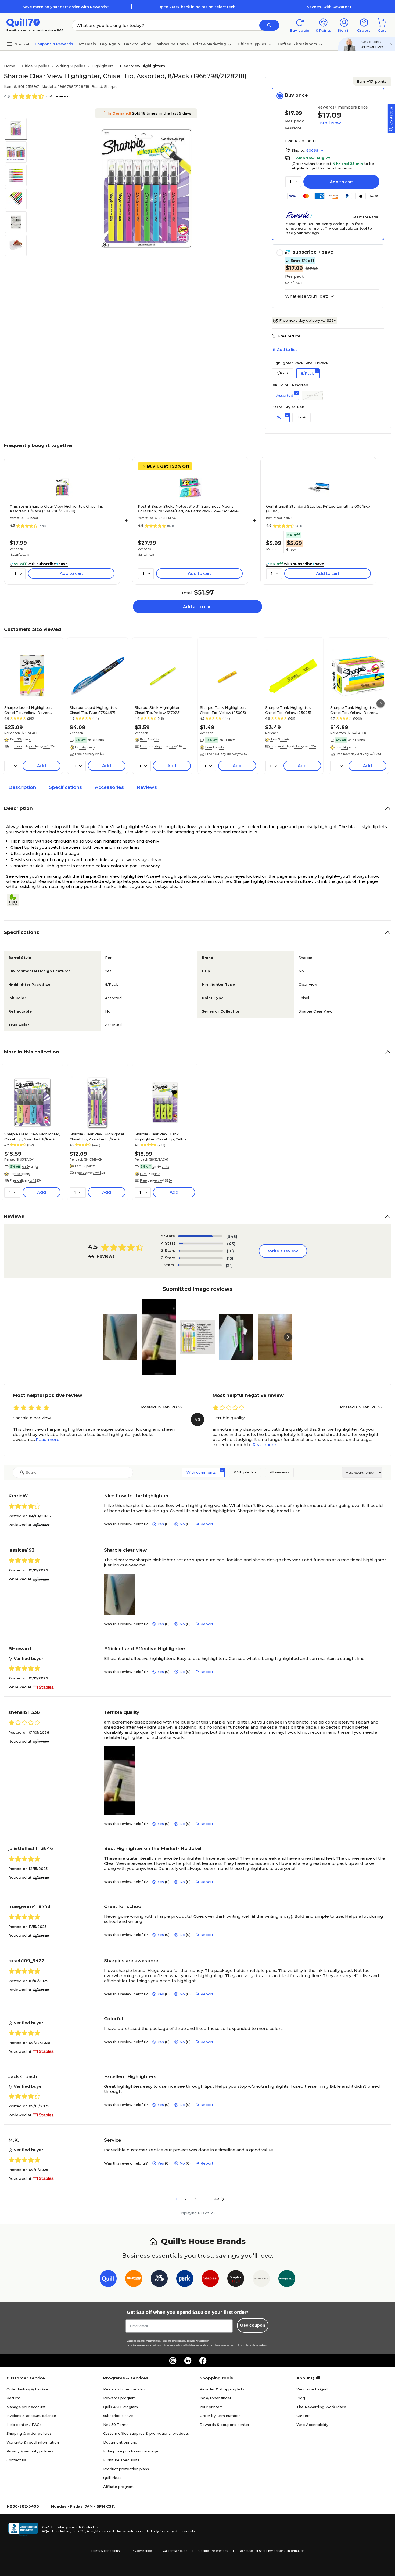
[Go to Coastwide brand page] (134, 2280)
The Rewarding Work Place (321, 2407)
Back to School (138, 44)
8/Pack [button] (307, 373)
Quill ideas (112, 2478)
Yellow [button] (312, 395)
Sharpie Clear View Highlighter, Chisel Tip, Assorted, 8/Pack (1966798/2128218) (57, 509)
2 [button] (186, 2199)
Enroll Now (329, 123)
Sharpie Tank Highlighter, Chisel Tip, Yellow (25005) (223, 710)
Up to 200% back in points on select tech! (197, 7)
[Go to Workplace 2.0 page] (287, 2280)
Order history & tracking (28, 2389)
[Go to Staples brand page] (210, 2280)
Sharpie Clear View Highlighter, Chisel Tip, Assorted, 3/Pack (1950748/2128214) (97, 1136)
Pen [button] (280, 417)
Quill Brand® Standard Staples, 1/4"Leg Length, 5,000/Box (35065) (318, 509)
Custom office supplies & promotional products (146, 2433)
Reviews (147, 787)
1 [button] (177, 2199)
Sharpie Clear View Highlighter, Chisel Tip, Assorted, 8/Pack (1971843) (32, 1136)
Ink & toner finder (216, 2398)
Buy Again (110, 44)
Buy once (296, 95)
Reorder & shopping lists (222, 2389)
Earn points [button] (372, 81)
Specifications (65, 787)
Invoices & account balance (31, 2416)
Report (207, 1524)
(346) (232, 1236)
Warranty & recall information (33, 2442)
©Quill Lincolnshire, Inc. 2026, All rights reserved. (78, 2531)
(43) (231, 1244)
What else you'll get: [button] (306, 296)
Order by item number (220, 2416)
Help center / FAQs (24, 2425)
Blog (301, 2398)
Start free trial (366, 217)
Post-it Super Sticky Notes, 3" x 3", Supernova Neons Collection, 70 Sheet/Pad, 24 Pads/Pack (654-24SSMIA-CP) (189, 509)
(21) (229, 1265)
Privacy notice (141, 2551)
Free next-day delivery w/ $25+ (307, 320)
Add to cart (341, 182)
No (182, 1524)
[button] (269, 25)
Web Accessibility (312, 2425)
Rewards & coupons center (225, 2425)
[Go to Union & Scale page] (261, 2280)
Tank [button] (301, 417)
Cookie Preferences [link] (213, 2551)
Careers (303, 2416)
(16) (230, 1251)
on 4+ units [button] (356, 740)
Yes (161, 1524)
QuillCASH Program (121, 2407)
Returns (14, 2398)
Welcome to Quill (312, 2389)
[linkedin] (188, 2361)
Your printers (211, 2407)
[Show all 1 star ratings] (200, 1265)
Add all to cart (198, 607)
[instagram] (173, 2361)
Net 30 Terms (116, 2425)
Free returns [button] (289, 336)
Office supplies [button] (252, 44)
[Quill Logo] (23, 22)
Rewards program (119, 2398)
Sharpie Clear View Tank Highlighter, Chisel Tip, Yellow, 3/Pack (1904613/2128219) (161, 1136)
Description (22, 787)
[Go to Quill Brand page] (108, 2280)
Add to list (287, 349)
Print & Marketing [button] (210, 44)
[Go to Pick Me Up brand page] (159, 2280)
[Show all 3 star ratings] (201, 1251)
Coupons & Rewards (54, 44)
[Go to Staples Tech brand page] (236, 2280)
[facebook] (203, 2361)
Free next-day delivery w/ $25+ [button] (33, 746)
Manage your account (26, 2407)
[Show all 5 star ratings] (200, 1236)
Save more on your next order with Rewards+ (66, 7)
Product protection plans (126, 2469)
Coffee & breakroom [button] (298, 44)
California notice (175, 2551)
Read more (48, 1439)
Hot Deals (87, 44)
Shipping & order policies (29, 2433)
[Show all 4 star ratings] (201, 1244)
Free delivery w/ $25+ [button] (91, 754)
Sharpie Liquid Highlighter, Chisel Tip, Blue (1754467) (93, 710)
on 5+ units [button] (227, 740)
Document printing (120, 2442)
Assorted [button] (285, 395)
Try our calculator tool (346, 228)
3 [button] (196, 2199)
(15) (230, 1258)
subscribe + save (173, 44)
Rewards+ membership (124, 2389)
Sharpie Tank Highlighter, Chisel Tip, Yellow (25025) (288, 710)
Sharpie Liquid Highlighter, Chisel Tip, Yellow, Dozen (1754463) (28, 710)
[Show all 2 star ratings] (201, 1258)
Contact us (16, 2460)
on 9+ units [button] (96, 740)
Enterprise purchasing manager (132, 2451)
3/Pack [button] (283, 373)
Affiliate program (118, 2487)
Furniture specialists (121, 2460)
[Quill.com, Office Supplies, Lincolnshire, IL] (23, 2529)
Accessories (109, 787)
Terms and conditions (171, 2341)
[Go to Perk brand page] (185, 2280)
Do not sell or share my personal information (272, 2551)
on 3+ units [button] (30, 1166)
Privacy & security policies (30, 2451)
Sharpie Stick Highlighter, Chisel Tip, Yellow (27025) (158, 710)
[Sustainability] (15, 900)
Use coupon (253, 2325)
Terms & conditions (105, 2551)
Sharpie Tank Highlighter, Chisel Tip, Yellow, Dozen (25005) (353, 710)
